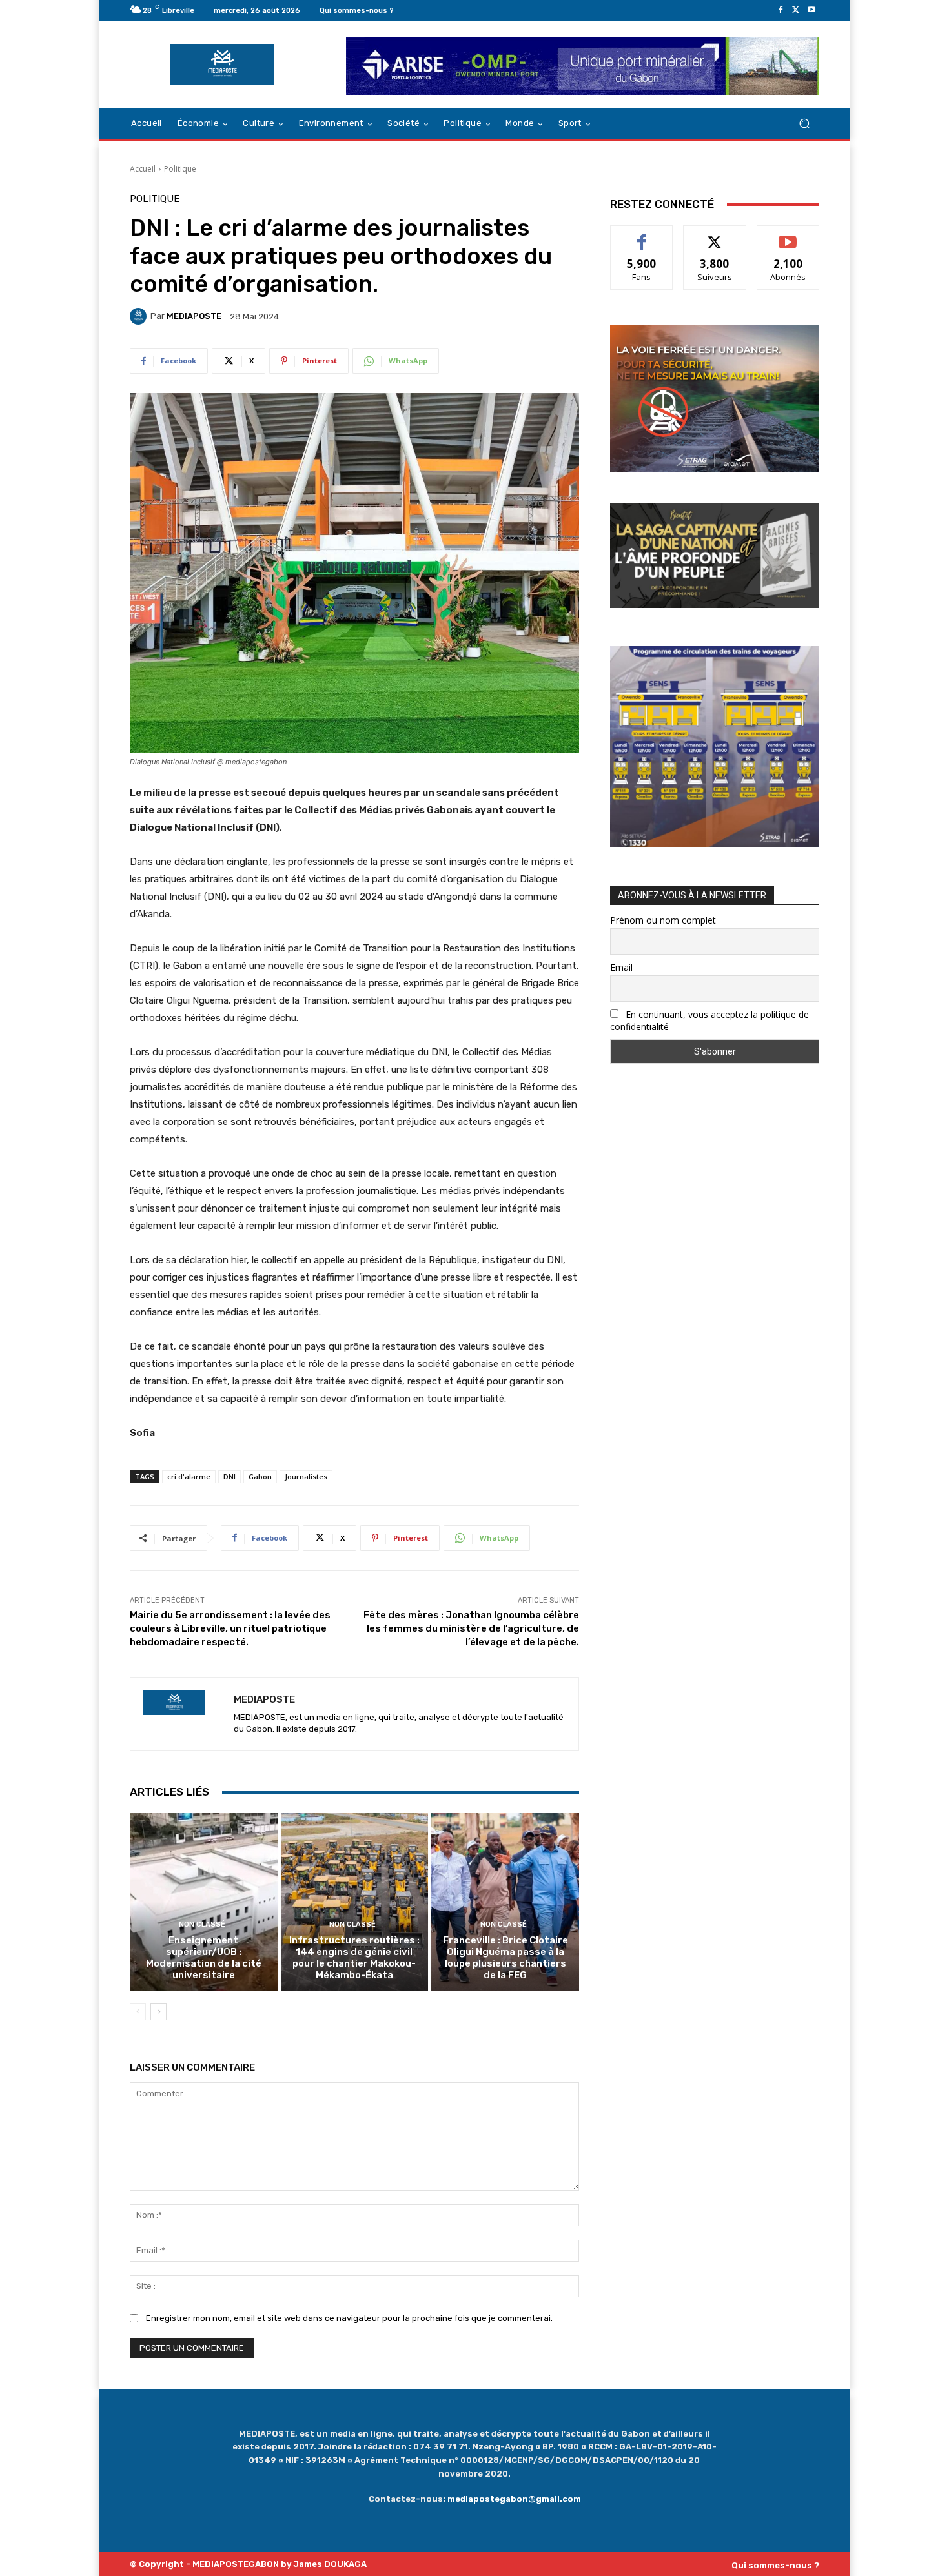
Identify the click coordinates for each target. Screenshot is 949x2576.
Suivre (715, 235)
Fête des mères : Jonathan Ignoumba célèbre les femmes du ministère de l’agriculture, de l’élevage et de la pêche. (471, 1628)
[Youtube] (811, 10)
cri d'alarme (189, 1476)
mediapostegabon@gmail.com (514, 2499)
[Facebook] (781, 10)
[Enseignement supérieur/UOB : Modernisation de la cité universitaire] (204, 1902)
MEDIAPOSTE (194, 316)
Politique (180, 169)
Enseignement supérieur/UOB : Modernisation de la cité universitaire (204, 1958)
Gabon (260, 1476)
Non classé (202, 1924)
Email (621, 967)
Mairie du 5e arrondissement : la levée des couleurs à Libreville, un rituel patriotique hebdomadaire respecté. (230, 1628)
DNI (230, 1476)
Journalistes (306, 1476)
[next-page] (158, 2012)
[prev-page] (138, 2012)
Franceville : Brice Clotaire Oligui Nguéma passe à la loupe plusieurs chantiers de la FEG (505, 1958)
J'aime (642, 235)
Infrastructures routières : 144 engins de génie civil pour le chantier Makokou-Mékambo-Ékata (354, 1958)
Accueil (143, 169)
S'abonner (788, 235)
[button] (804, 124)
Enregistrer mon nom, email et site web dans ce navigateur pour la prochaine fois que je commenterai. (349, 2318)
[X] (796, 10)
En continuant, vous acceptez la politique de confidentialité (709, 1020)
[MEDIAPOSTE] (140, 316)
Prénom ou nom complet (663, 920)
